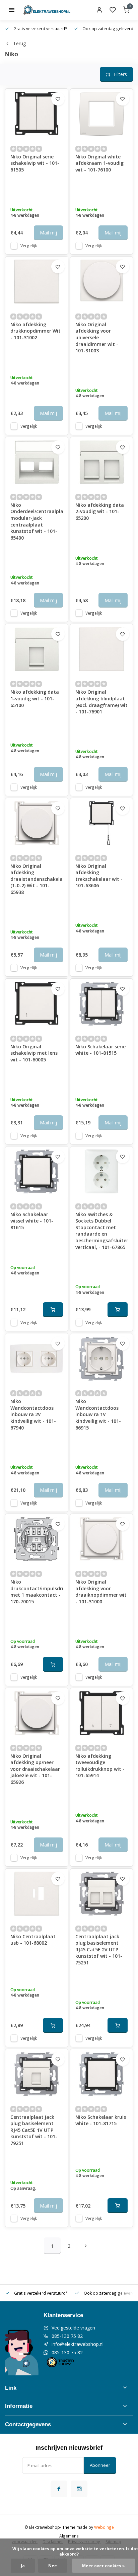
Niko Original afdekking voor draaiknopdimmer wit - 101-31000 (101, 1592)
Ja (23, 2566)
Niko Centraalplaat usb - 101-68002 (33, 1940)
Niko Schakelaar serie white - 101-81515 (100, 1050)
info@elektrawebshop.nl (78, 2344)
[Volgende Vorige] (86, 2246)
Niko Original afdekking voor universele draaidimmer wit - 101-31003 (97, 337)
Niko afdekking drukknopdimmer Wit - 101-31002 (36, 331)
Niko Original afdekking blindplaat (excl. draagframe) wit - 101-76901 (101, 702)
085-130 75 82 (67, 2336)
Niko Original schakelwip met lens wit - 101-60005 (34, 1053)
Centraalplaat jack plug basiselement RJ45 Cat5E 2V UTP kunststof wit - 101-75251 (99, 1950)
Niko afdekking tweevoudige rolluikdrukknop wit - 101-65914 (100, 1766)
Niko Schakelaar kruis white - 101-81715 (101, 2120)
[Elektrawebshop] (47, 10)
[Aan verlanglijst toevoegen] (58, 99)
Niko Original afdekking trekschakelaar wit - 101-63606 (99, 876)
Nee (53, 2566)
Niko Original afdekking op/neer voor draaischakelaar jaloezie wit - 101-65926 (35, 1769)
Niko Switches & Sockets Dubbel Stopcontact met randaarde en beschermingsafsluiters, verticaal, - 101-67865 (102, 1231)
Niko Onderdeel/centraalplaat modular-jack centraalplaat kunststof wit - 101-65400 (37, 521)
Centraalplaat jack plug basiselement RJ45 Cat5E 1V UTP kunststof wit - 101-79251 (34, 2130)
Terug (19, 43)
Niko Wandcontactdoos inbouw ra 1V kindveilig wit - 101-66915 (98, 1414)
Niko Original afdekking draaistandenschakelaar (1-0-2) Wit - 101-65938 (37, 879)
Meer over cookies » (103, 2566)
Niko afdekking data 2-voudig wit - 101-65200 (100, 511)
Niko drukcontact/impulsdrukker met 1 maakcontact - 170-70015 (37, 1592)
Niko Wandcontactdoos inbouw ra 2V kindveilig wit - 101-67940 (33, 1414)
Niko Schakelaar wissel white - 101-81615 (32, 1221)
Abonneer (100, 2465)
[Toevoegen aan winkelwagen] (53, 1310)
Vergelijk (29, 246)
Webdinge (104, 2527)
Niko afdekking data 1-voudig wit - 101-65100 (35, 698)
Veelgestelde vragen (73, 2328)
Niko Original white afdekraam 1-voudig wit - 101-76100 (99, 163)
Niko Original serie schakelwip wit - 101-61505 (35, 163)
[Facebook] (59, 2489)
